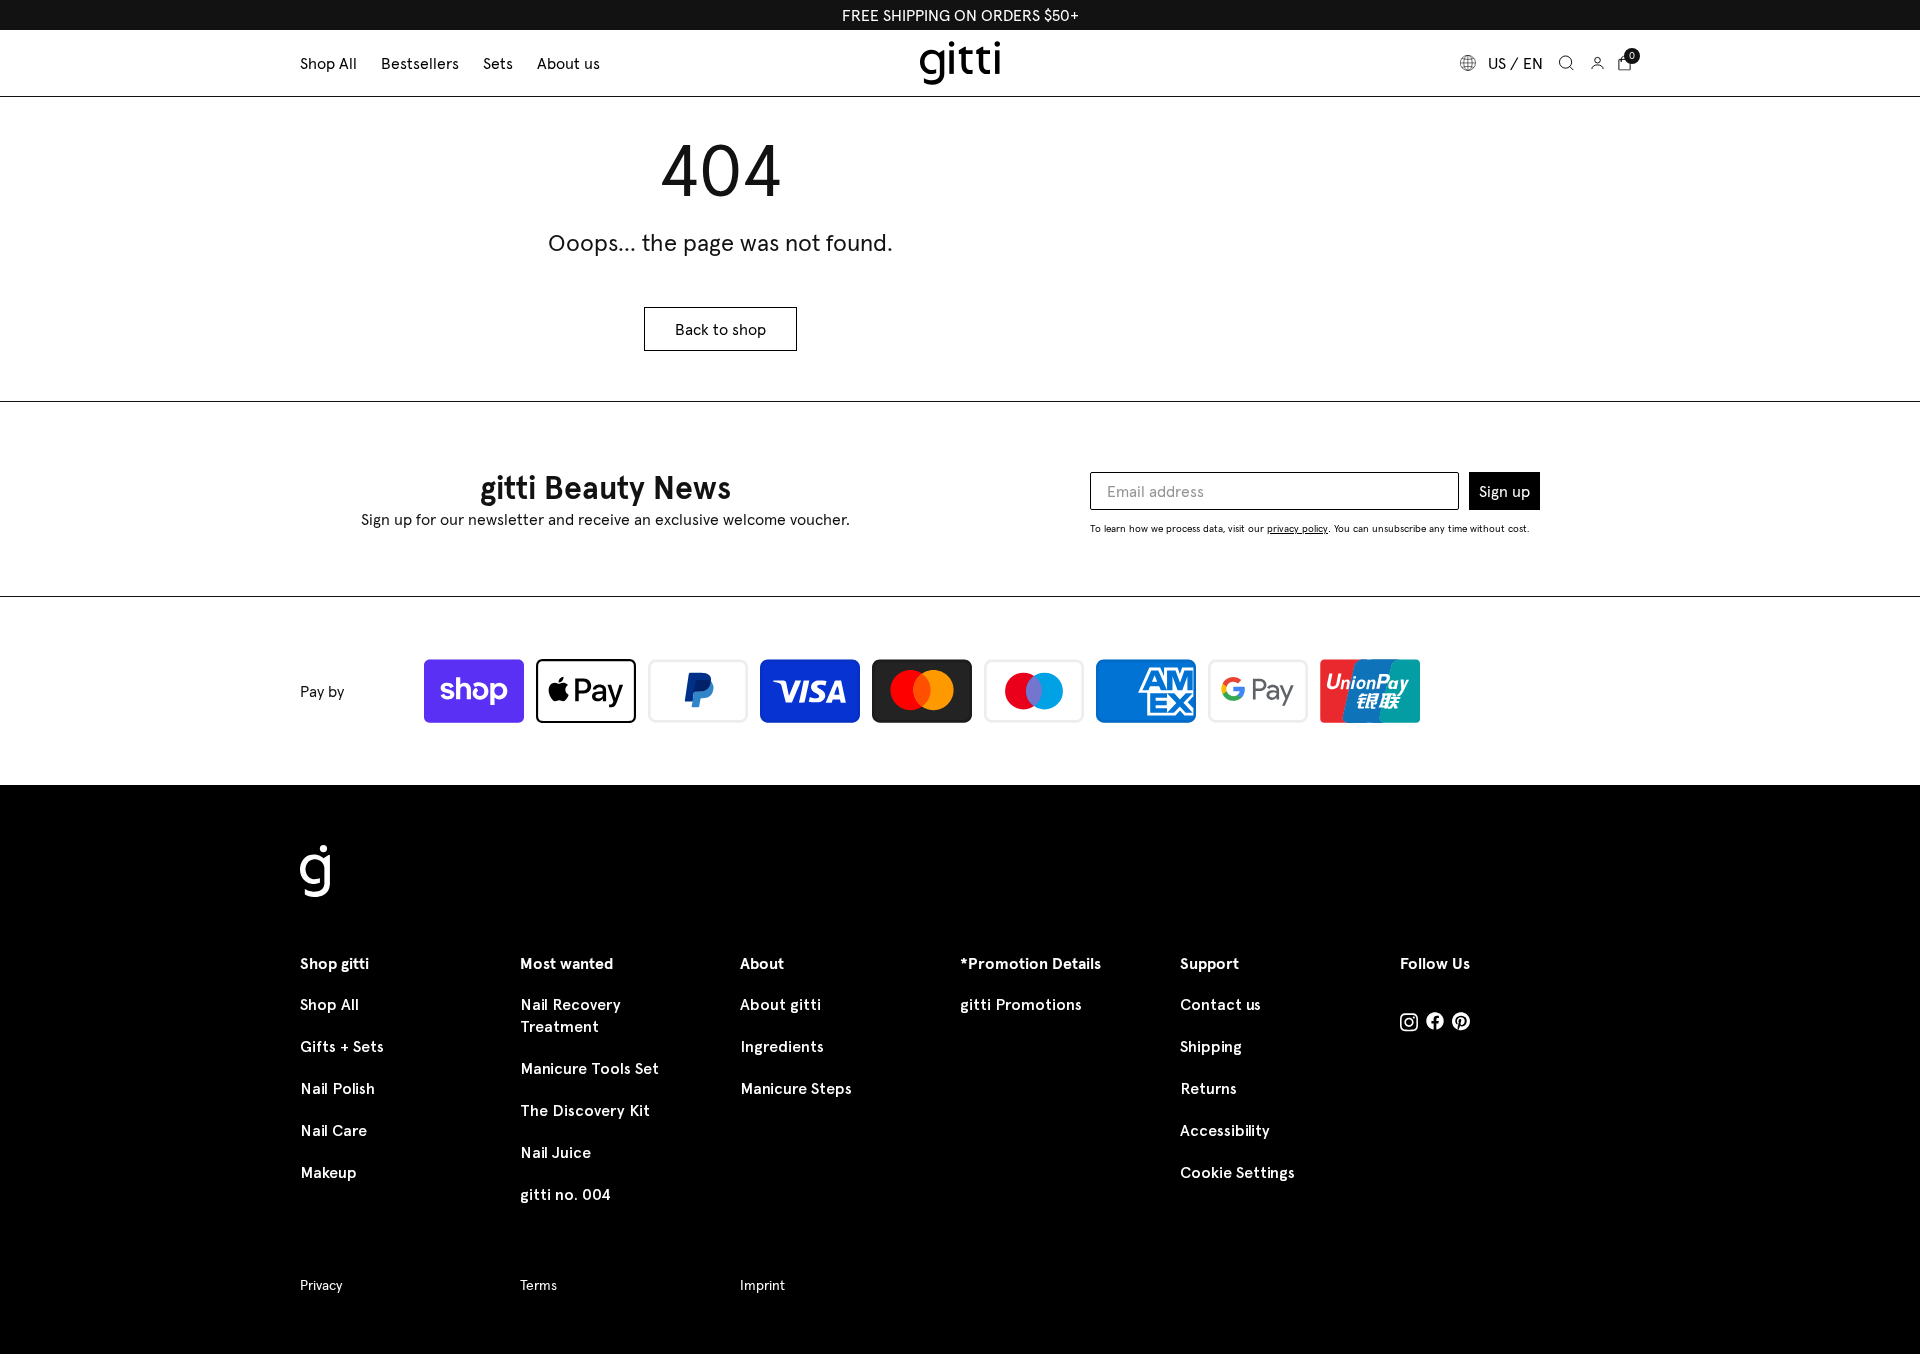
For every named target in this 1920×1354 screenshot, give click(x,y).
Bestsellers (420, 63)
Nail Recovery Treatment (570, 1015)
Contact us (1220, 1004)
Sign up (1504, 491)
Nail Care (333, 1130)
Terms (538, 1285)
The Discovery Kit (585, 1110)
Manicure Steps (796, 1088)
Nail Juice (555, 1152)
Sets (498, 63)
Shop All (329, 1004)
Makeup (328, 1172)
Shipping (1211, 1046)
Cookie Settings (1237, 1172)
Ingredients (782, 1046)
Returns (1208, 1088)
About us (568, 63)
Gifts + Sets (342, 1046)
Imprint (762, 1285)
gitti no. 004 (565, 1194)
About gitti (780, 1004)
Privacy (321, 1285)
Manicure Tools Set (589, 1068)
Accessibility (1225, 1130)
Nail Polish (337, 1088)
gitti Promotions (1021, 1004)
